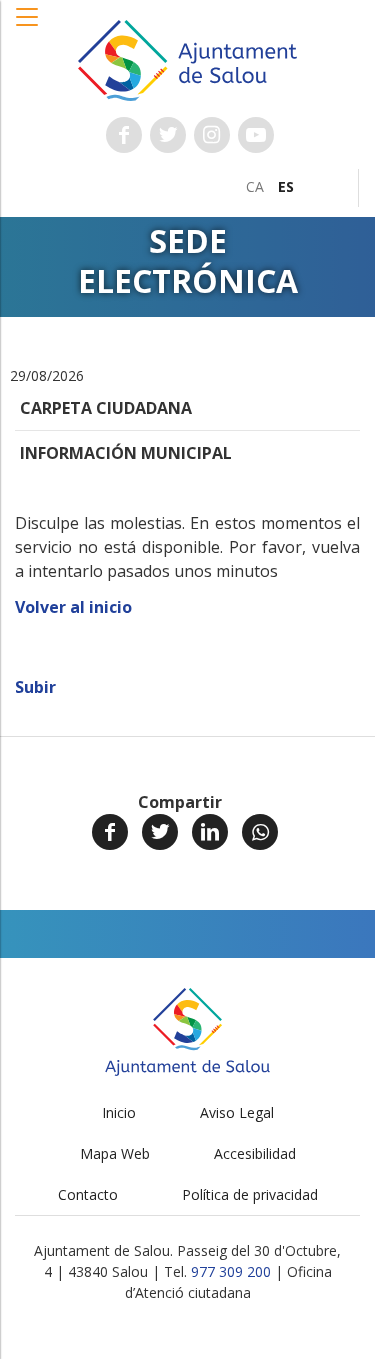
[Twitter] (160, 832)
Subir (35, 687)
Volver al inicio (73, 607)
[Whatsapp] (260, 832)
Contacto (88, 1194)
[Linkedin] (210, 832)
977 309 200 (231, 1271)
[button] (28, 27)
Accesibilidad (255, 1153)
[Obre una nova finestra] (124, 135)
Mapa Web (115, 1153)
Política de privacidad (250, 1194)
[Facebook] (110, 832)
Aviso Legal (237, 1112)
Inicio (119, 1112)
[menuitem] (255, 186)
